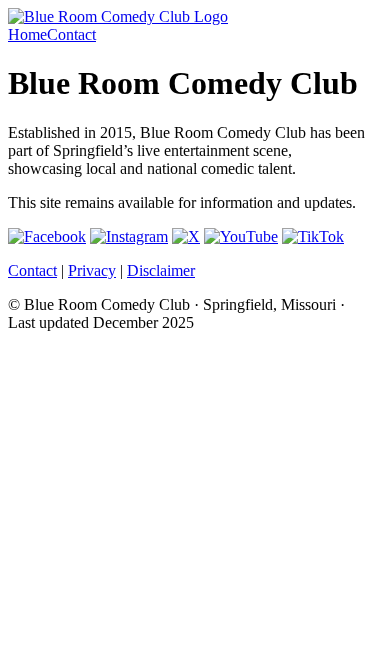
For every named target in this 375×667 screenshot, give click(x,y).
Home (27, 34)
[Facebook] (47, 236)
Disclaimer (161, 270)
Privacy (92, 270)
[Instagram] (129, 236)
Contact (71, 34)
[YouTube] (241, 236)
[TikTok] (313, 236)
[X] (186, 236)
